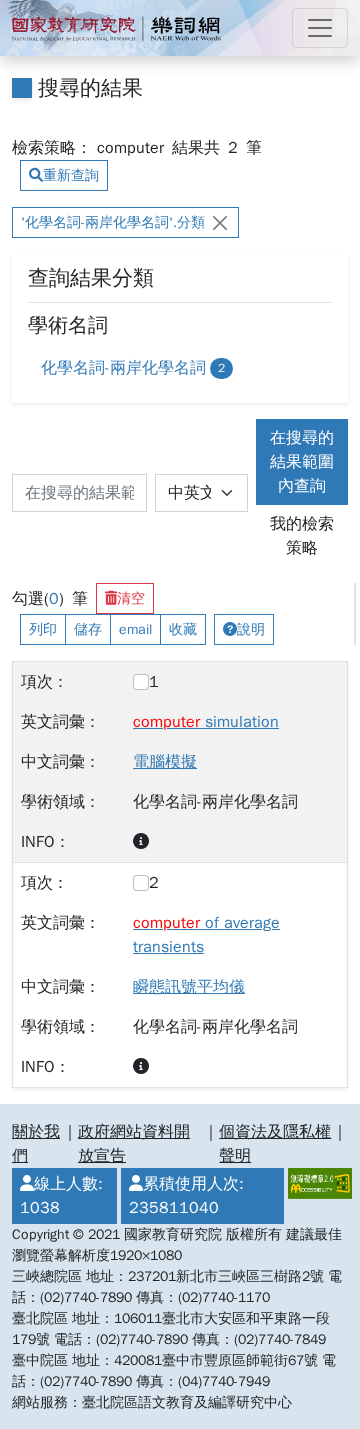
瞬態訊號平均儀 (189, 987)
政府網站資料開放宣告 (134, 1144)
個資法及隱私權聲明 (275, 1144)
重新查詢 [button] (71, 175)
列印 (43, 629)
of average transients (206, 935)
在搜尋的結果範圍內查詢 (302, 462)
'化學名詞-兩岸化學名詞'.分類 (113, 222)
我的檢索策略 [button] (302, 536)
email (135, 629)
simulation (206, 722)
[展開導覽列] (320, 28)
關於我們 (36, 1144)
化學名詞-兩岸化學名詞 (133, 368)
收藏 (183, 629)
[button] (141, 842)
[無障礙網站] (316, 1196)
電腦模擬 (165, 762)
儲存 (88, 629)
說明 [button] (251, 629)
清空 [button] (131, 598)
